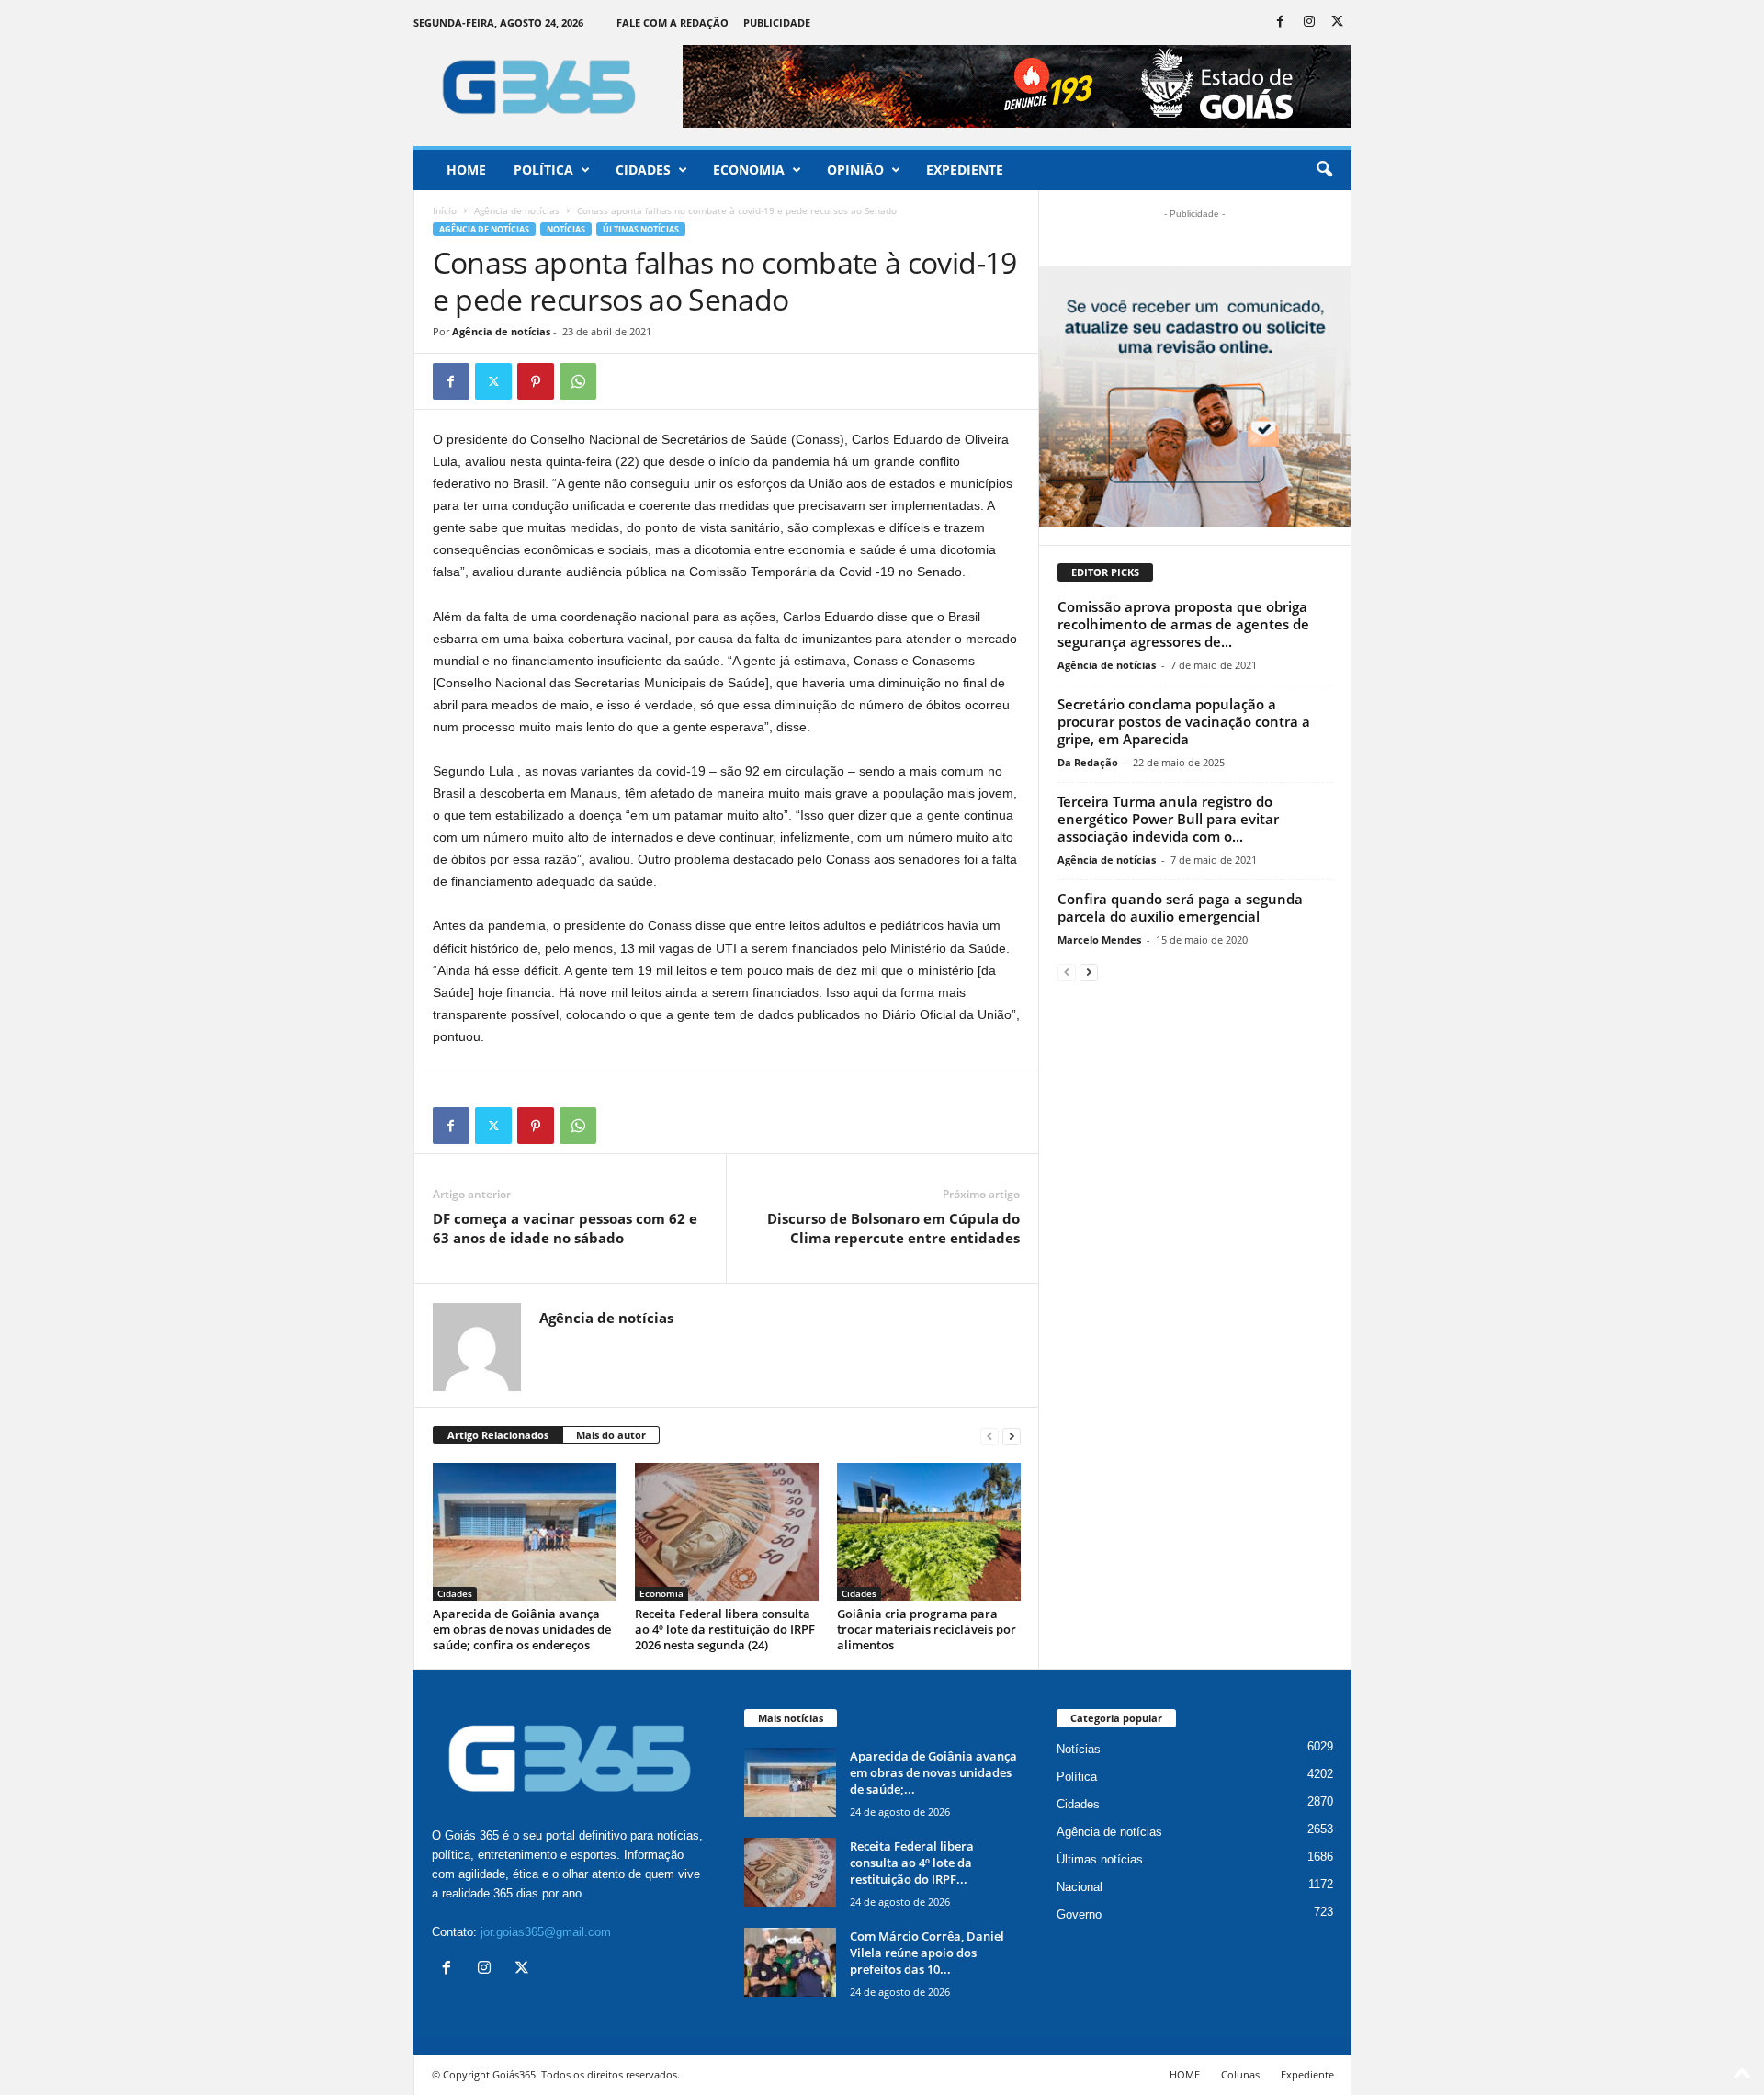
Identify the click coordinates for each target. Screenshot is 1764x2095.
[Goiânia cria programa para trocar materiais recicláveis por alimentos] (929, 1532)
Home (466, 170)
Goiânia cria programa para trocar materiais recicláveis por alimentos (927, 1629)
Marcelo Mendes (1099, 940)
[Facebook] (1281, 23)
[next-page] (1012, 1436)
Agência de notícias (517, 210)
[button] (1324, 170)
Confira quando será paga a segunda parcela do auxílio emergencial (1180, 907)
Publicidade (777, 23)
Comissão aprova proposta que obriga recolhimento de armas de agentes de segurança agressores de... (1183, 624)
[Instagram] (1309, 23)
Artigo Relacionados (498, 1435)
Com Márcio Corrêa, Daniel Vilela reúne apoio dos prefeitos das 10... (927, 1953)
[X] (1338, 23)
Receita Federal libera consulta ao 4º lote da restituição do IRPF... (912, 1863)
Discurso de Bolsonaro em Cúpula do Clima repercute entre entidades (893, 1228)
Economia (749, 170)
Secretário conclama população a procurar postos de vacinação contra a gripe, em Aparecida (1184, 721)
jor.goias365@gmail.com (546, 1932)
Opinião (855, 170)
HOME (1185, 2074)
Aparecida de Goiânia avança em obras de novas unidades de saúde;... (933, 1772)
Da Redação (1088, 762)
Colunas (1240, 2074)
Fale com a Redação (673, 23)
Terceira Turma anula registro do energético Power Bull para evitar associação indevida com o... (1168, 819)
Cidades (643, 170)
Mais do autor (611, 1435)
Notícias (566, 229)
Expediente (965, 170)
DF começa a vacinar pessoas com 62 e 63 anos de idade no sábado (565, 1228)
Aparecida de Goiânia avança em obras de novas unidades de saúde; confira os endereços (522, 1629)
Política (543, 170)
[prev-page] (989, 1436)
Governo (1079, 1914)
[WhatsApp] (578, 381)
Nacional (1080, 1887)
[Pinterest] (536, 381)
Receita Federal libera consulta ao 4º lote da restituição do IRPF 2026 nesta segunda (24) (725, 1629)
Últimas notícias (641, 229)
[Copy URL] (620, 381)
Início (445, 210)
